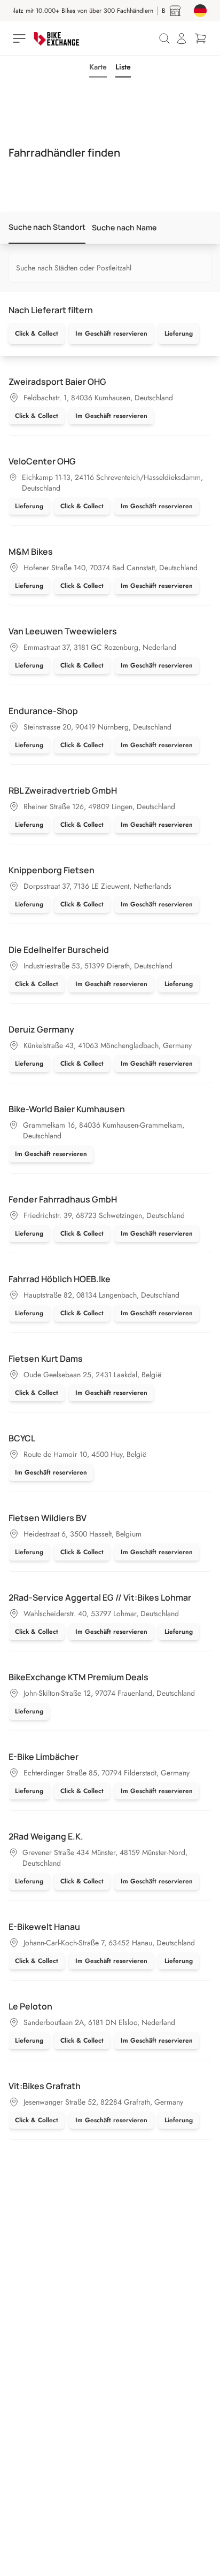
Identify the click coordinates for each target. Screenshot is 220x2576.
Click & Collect (37, 333)
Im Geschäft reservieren (111, 333)
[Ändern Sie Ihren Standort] (200, 11)
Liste (123, 67)
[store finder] (175, 11)
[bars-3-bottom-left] (20, 38)
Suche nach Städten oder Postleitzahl (74, 268)
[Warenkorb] (201, 38)
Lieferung (179, 333)
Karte (98, 67)
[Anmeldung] (182, 38)
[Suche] (164, 38)
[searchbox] (110, 268)
